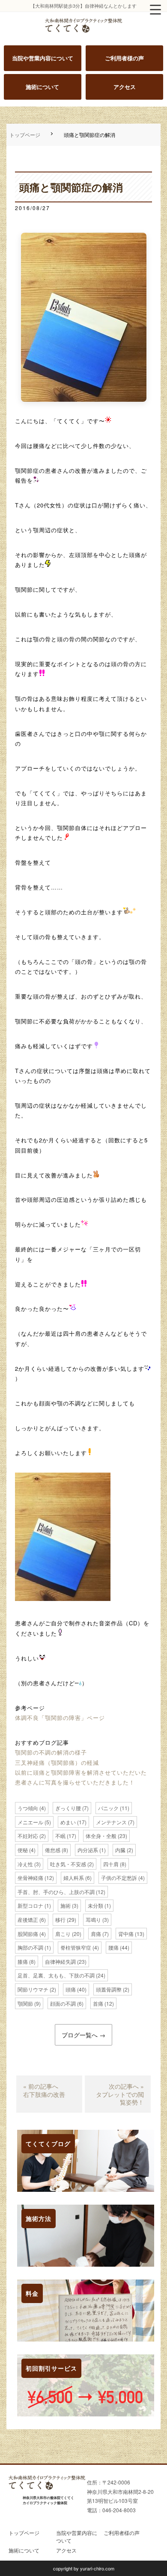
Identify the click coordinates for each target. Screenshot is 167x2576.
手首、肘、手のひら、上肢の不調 (56, 1892)
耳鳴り (93, 1919)
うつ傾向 (28, 1808)
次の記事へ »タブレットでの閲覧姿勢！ (120, 2094)
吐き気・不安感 (68, 1864)
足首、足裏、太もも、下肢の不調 (56, 1975)
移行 (60, 1919)
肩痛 (96, 1934)
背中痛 (126, 1934)
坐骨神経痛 (30, 1878)
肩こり (63, 1934)
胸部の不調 (30, 1947)
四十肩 (111, 1864)
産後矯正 (28, 1919)
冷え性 (25, 1864)
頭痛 (71, 1989)
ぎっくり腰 (68, 1808)
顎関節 (25, 2003)
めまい (68, 1822)
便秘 (23, 1850)
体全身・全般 (101, 1836)
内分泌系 (88, 1850)
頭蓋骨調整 (109, 1989)
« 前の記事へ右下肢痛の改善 (44, 2090)
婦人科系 (74, 1878)
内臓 (120, 1850)
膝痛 (23, 1961)
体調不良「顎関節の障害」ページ (60, 1718)
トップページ (25, 135)
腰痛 (113, 1947)
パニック (108, 1808)
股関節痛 (28, 1934)
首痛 (98, 2003)
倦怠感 (53, 1850)
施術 (66, 1905)
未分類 (95, 1905)
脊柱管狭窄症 (76, 1947)
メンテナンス (111, 1822)
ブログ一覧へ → (83, 2035)
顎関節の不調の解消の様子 (51, 1752)
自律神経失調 (60, 1961)
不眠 (60, 1836)
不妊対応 (28, 1836)
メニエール (30, 1822)
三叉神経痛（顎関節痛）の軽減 (57, 1762)
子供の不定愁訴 (119, 1878)
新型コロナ (30, 1905)
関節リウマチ (33, 1989)
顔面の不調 (63, 2003)
